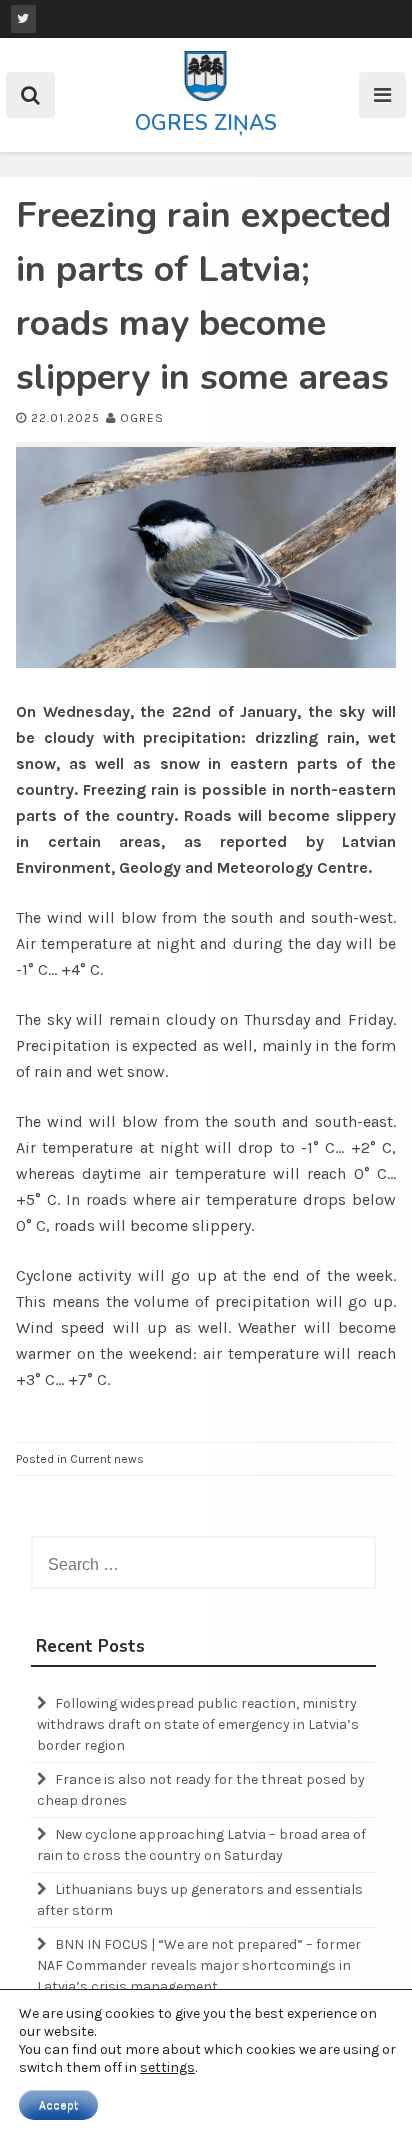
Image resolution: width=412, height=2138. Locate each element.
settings (167, 2067)
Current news (107, 1459)
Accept (58, 2105)
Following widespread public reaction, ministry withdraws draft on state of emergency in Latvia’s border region (198, 1724)
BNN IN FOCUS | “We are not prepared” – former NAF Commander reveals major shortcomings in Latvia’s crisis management (199, 1965)
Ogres (142, 418)
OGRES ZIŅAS (206, 123)
